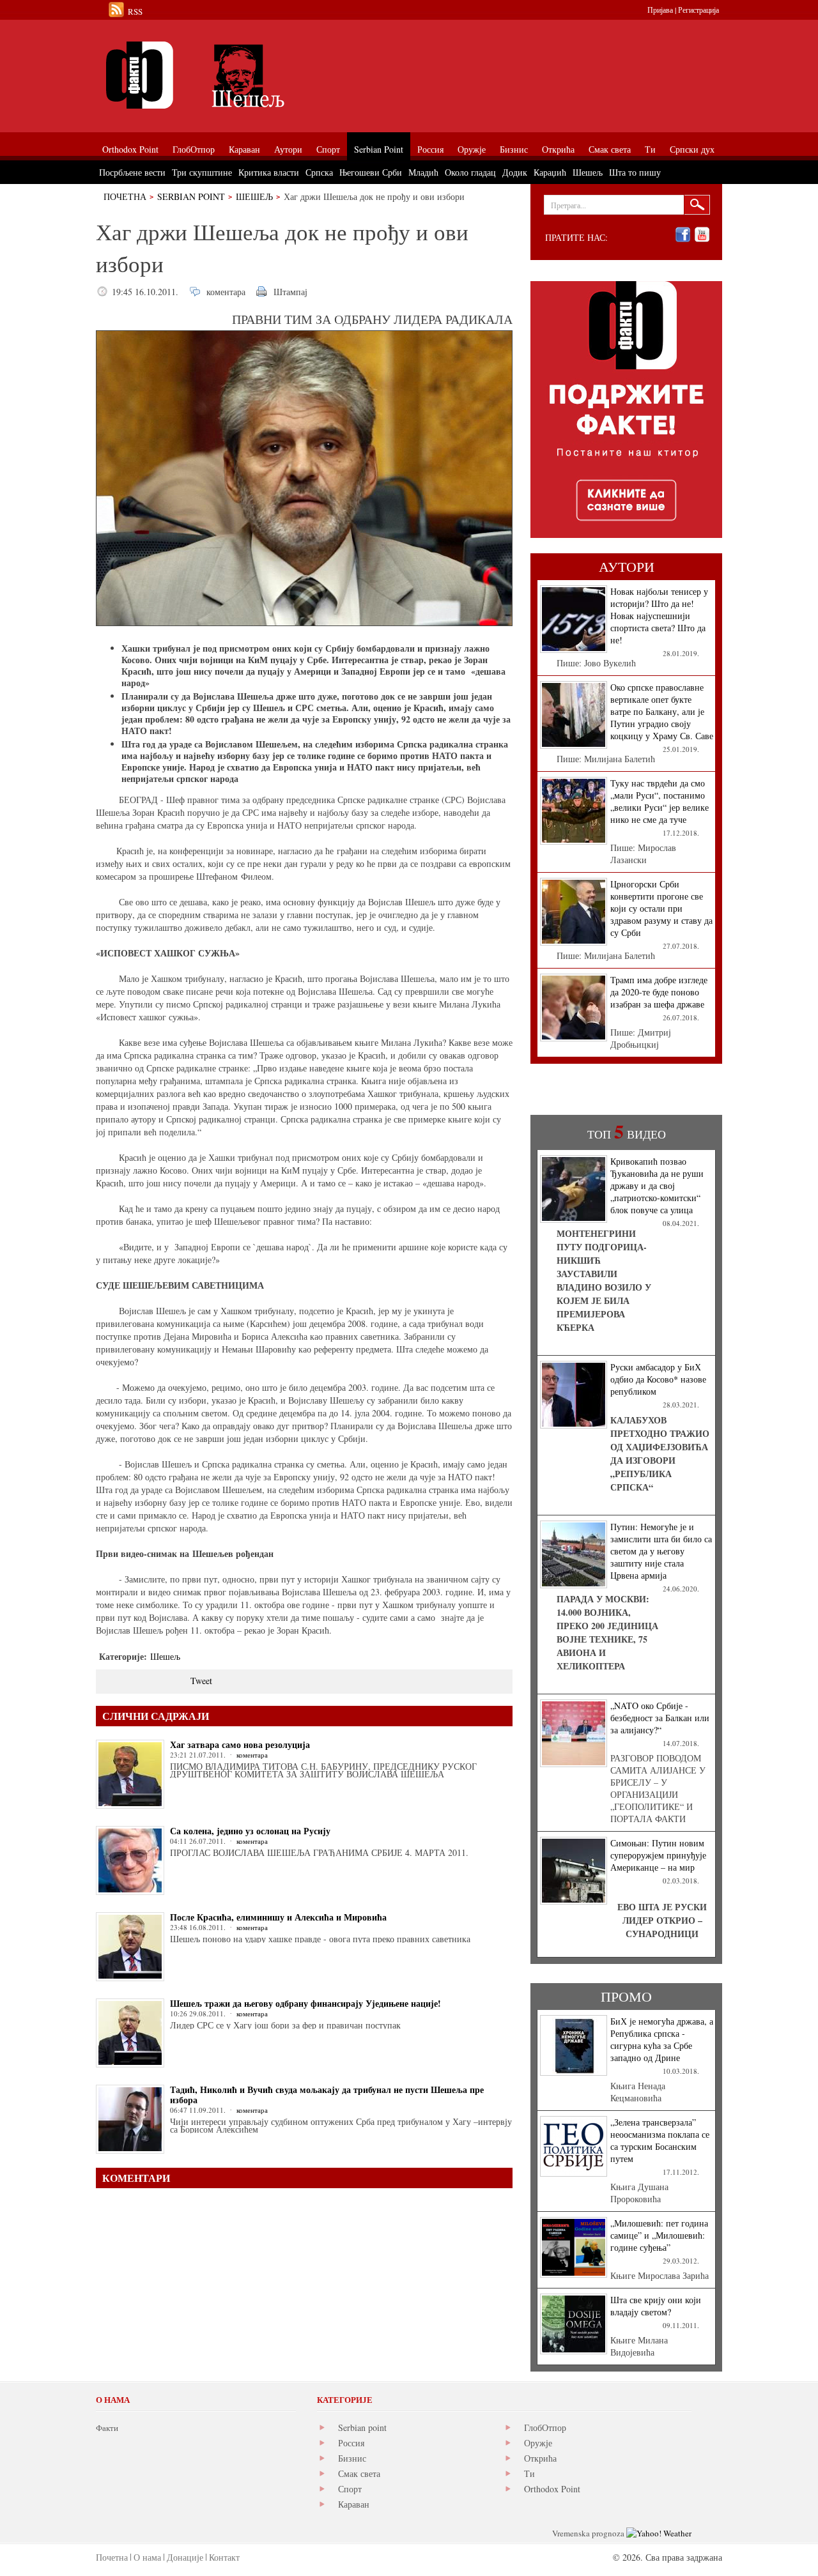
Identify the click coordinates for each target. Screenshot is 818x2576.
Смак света (359, 2473)
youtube (702, 235)
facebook (683, 235)
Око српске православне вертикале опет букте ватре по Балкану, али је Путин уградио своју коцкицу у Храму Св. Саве (662, 711)
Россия (351, 2443)
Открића (540, 2458)
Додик (515, 172)
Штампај (290, 292)
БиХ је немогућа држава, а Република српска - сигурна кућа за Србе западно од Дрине (662, 2039)
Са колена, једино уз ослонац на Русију (250, 1831)
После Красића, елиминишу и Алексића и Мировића (278, 1917)
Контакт (224, 2557)
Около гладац (470, 172)
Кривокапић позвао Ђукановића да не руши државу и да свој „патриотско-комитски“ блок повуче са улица (657, 1185)
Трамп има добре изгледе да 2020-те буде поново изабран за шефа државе (659, 992)
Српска (319, 172)
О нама (147, 2557)
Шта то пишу (635, 172)
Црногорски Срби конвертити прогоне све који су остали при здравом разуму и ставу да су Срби (661, 908)
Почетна (125, 196)
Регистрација (698, 10)
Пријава (660, 10)
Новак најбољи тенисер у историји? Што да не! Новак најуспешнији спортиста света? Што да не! (659, 616)
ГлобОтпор (545, 2427)
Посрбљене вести (132, 172)
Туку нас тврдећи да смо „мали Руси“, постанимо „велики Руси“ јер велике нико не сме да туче (660, 801)
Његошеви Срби (371, 172)
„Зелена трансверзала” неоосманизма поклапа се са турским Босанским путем (660, 2140)
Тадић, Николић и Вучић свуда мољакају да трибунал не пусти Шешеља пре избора (327, 2095)
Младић (423, 172)
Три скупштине (202, 172)
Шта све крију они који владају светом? (656, 2306)
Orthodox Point (552, 2489)
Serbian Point (191, 196)
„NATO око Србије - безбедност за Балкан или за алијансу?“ (660, 1718)
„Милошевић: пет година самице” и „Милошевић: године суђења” (659, 2235)
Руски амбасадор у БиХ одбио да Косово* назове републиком (658, 1379)
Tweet (201, 1681)
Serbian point (362, 2427)
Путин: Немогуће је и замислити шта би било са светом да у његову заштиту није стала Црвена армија (661, 1551)
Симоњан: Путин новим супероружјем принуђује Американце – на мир (658, 1855)
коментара (226, 292)
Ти (529, 2473)
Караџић (550, 172)
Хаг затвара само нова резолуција (240, 1744)
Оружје (538, 2443)
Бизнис (352, 2458)
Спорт (350, 2489)
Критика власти (269, 172)
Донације (185, 2557)
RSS (135, 11)
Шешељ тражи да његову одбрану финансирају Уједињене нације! (305, 2003)
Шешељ (254, 196)
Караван (354, 2504)
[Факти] (240, 75)
